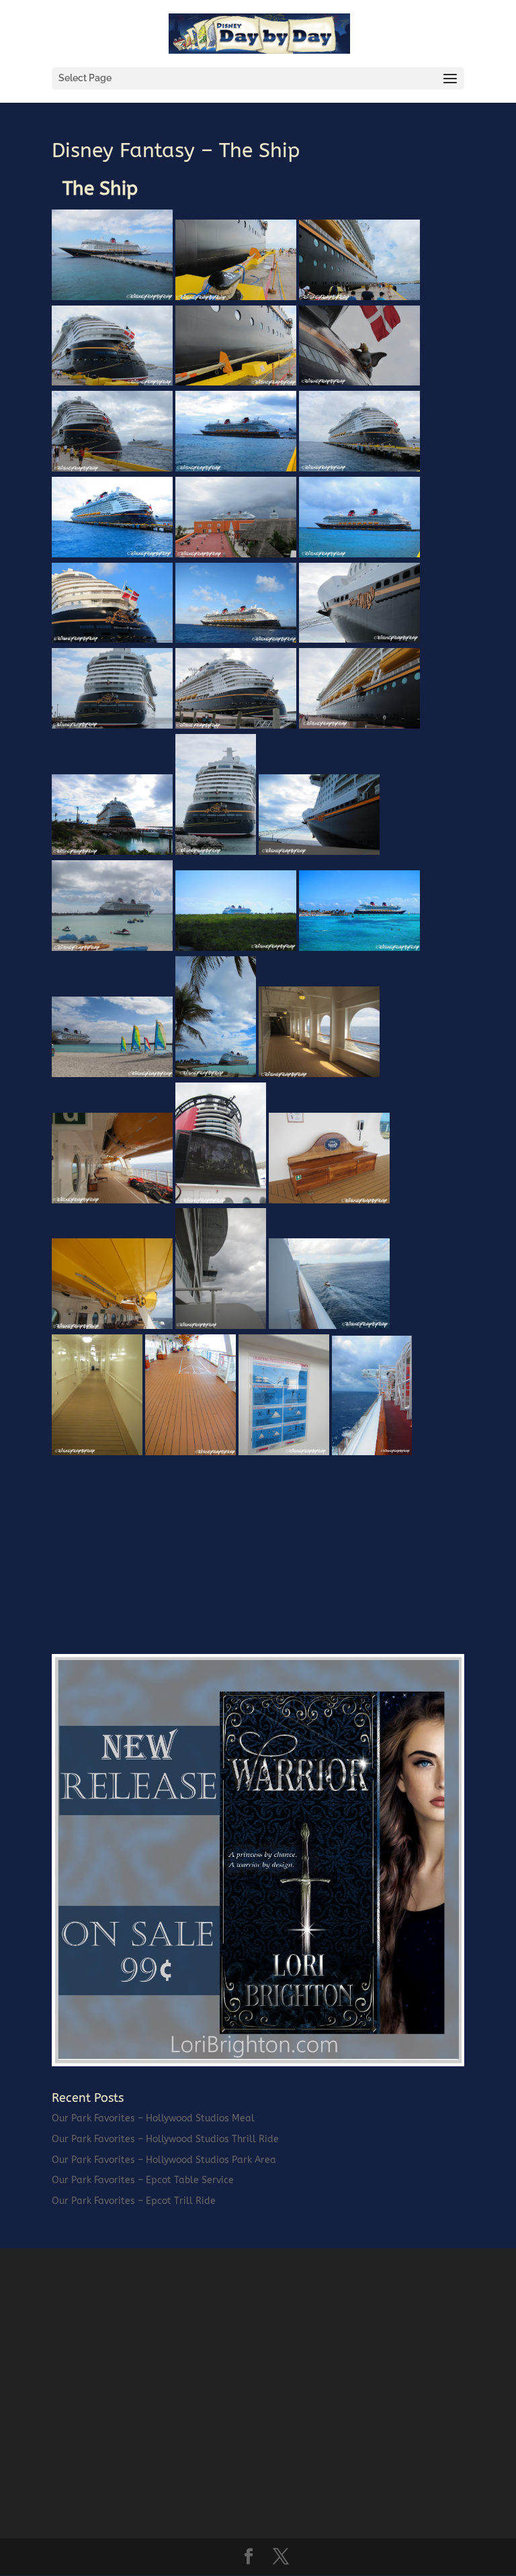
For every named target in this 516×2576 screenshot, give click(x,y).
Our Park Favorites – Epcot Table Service (143, 2180)
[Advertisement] (153, 1545)
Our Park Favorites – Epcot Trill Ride (134, 2201)
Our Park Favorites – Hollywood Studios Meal (153, 2118)
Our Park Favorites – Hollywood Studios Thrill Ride (165, 2139)
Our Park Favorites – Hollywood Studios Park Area (164, 2160)
